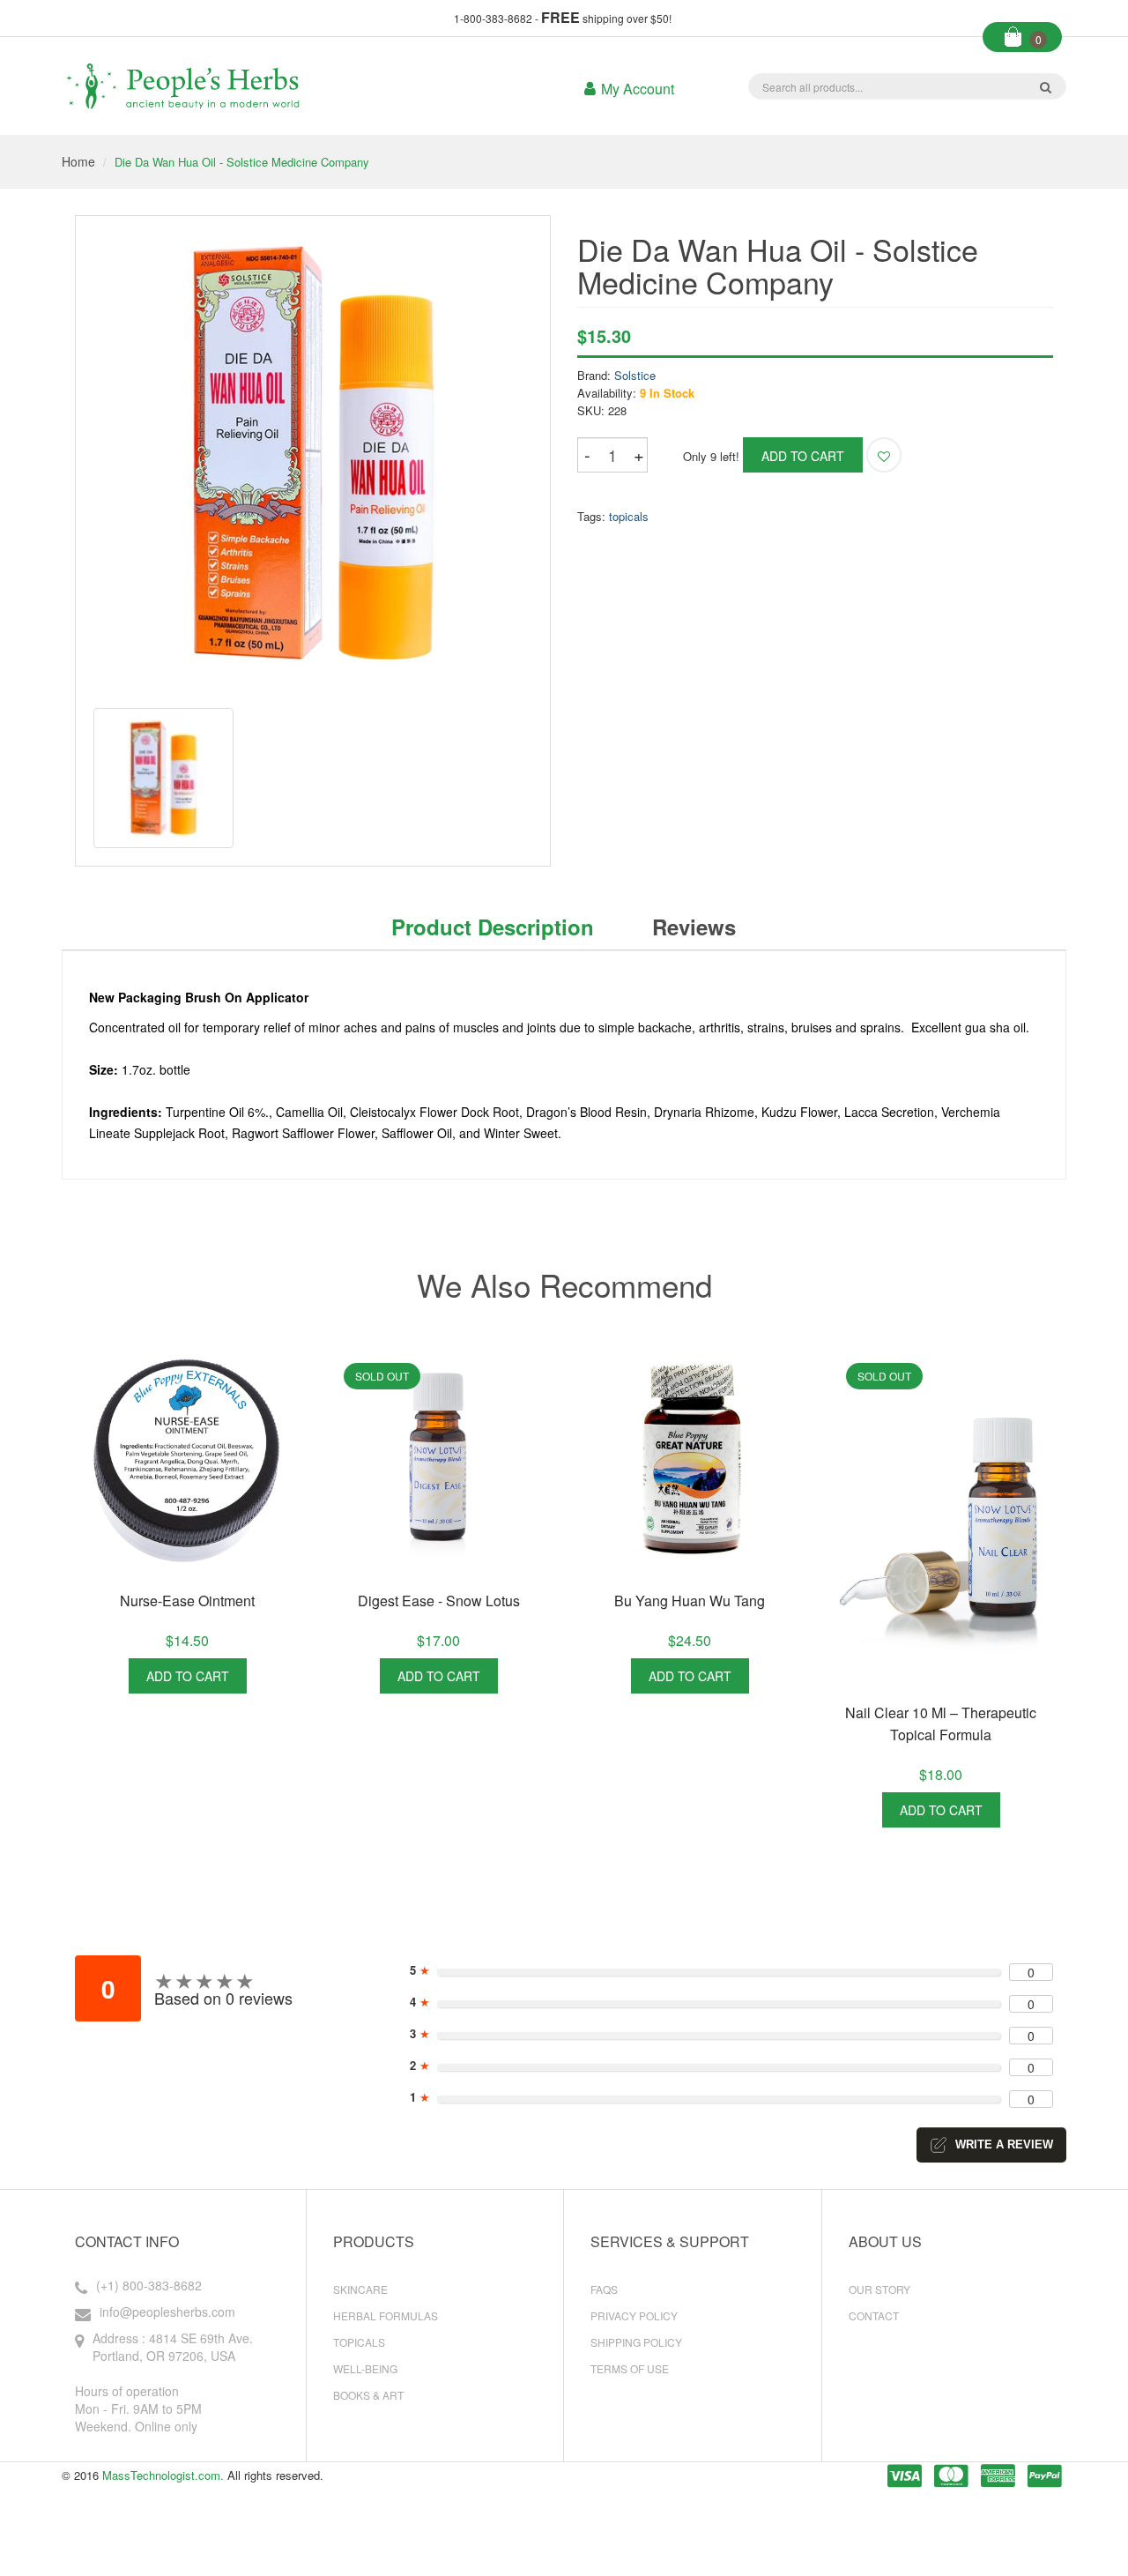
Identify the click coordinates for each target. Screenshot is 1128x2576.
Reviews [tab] (694, 927)
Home (78, 161)
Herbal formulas (386, 2315)
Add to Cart (188, 1676)
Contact (874, 2315)
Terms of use (630, 2368)
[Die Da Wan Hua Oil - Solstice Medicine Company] (163, 778)
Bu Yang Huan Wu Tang (690, 1601)
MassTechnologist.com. (163, 2475)
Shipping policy (636, 2342)
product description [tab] (493, 927)
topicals (629, 516)
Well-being (365, 2368)
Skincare (360, 2289)
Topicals (359, 2342)
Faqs (604, 2289)
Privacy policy (634, 2315)
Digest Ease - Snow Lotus (439, 1601)
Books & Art (368, 2395)
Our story (879, 2289)
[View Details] (267, 1676)
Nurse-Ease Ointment (187, 1601)
